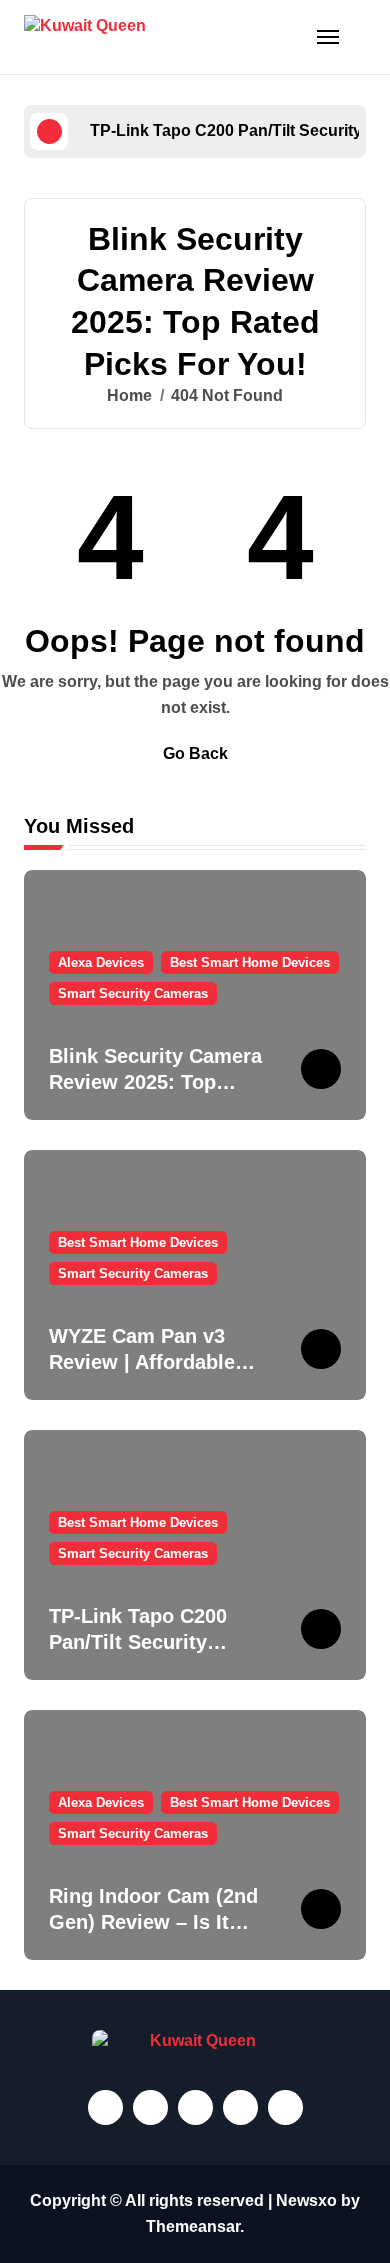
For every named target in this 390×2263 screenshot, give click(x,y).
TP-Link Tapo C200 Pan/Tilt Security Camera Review (138, 1642)
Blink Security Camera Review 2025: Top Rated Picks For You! (155, 1082)
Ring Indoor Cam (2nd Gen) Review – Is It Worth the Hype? (153, 1922)
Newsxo (306, 2200)
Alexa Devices (101, 962)
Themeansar (193, 2226)
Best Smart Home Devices (250, 962)
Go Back (195, 753)
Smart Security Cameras (133, 993)
